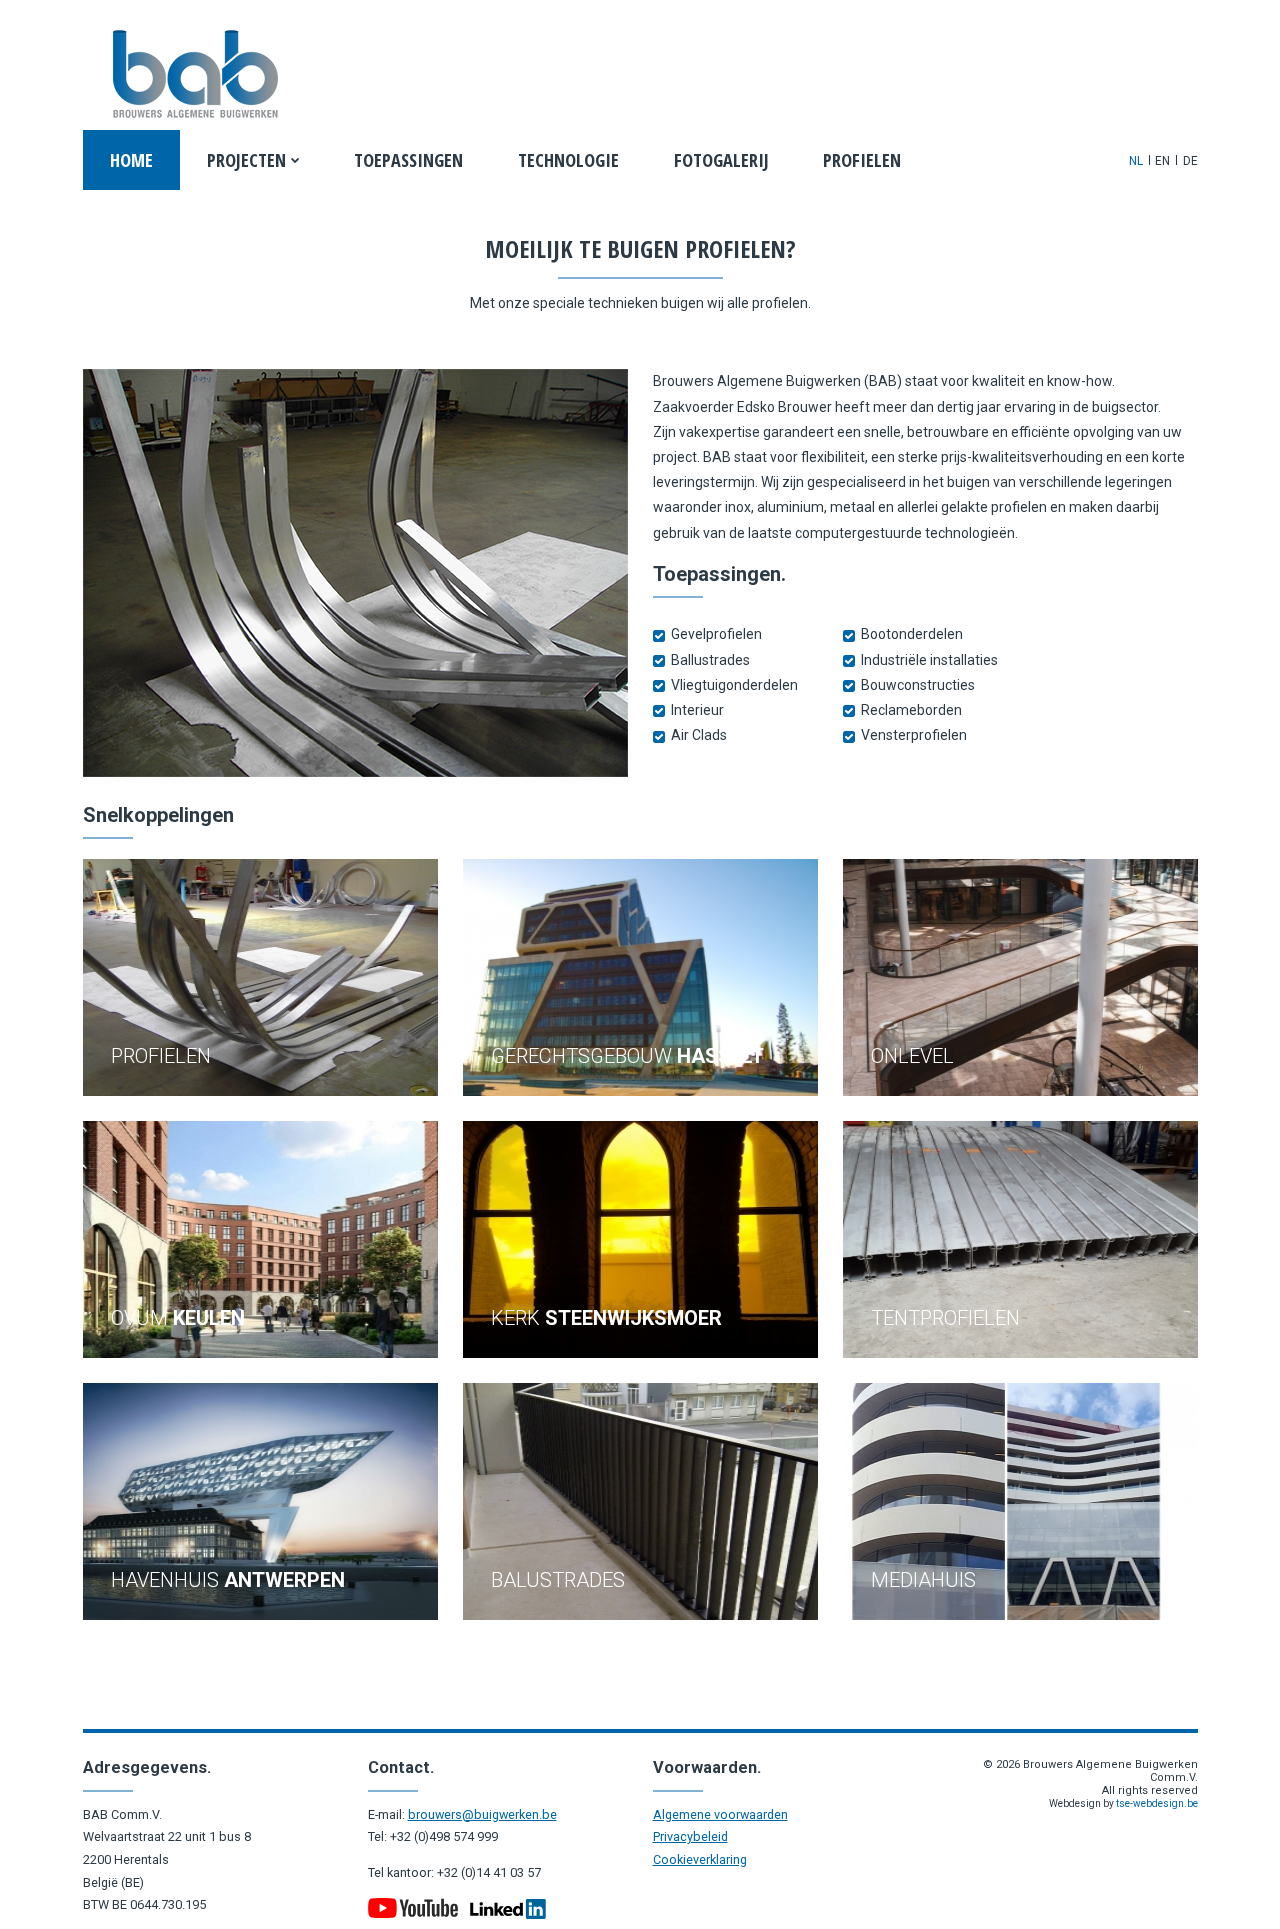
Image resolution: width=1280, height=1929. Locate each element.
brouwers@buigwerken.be (482, 1814)
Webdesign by (1123, 1803)
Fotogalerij (721, 160)
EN (1162, 161)
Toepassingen (408, 160)
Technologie (568, 160)
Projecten (246, 160)
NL (1136, 161)
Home (131, 160)
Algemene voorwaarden (720, 1814)
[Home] (194, 75)
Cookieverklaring (700, 1859)
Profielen (862, 160)
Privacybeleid (690, 1836)
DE (1190, 161)
